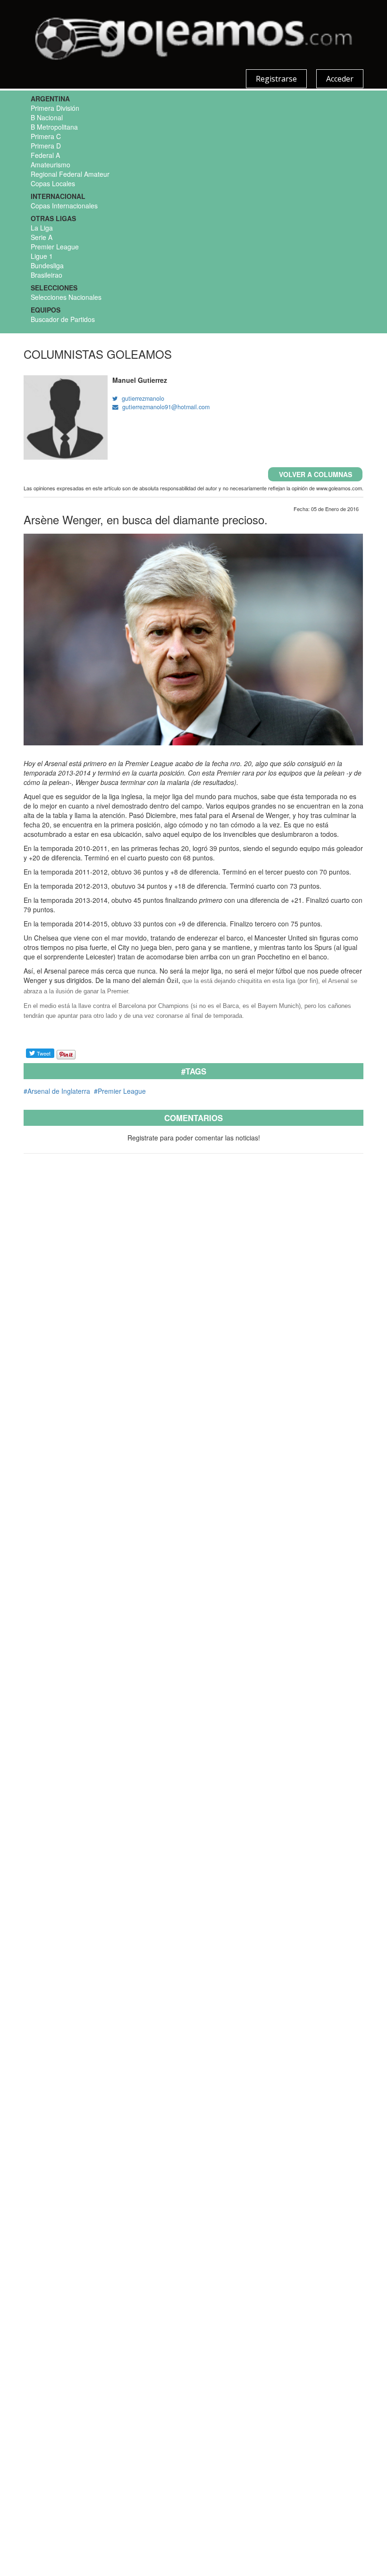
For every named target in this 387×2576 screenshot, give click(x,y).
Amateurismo (50, 165)
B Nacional (47, 117)
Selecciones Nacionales (66, 297)
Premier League (55, 247)
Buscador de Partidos (63, 319)
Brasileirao (46, 275)
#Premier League (119, 1091)
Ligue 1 (42, 256)
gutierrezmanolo (141, 398)
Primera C (46, 136)
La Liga (42, 228)
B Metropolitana (54, 127)
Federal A (45, 155)
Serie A (42, 237)
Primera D (46, 146)
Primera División (55, 108)
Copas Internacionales (64, 206)
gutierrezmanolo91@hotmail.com (164, 407)
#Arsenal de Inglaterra (57, 1091)
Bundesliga (47, 265)
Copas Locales (53, 183)
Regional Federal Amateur (70, 174)
